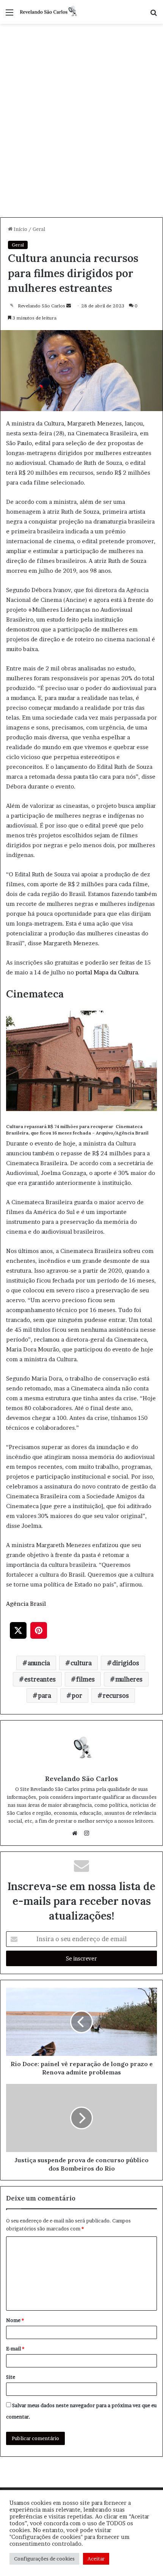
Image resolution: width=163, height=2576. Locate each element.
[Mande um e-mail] (69, 306)
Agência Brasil (26, 1604)
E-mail (15, 2348)
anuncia (39, 1663)
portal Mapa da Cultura (107, 972)
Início (20, 229)
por (77, 1696)
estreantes (40, 1679)
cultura (81, 1663)
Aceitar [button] (96, 2559)
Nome (15, 2320)
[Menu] (9, 15)
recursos (116, 1696)
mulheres (129, 1679)
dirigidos (126, 1663)
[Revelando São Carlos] (49, 12)
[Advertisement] (81, 132)
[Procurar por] (154, 15)
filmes (85, 1679)
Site (11, 2377)
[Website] (77, 1833)
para (45, 1696)
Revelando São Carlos (42, 306)
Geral (39, 229)
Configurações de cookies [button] (44, 2559)
